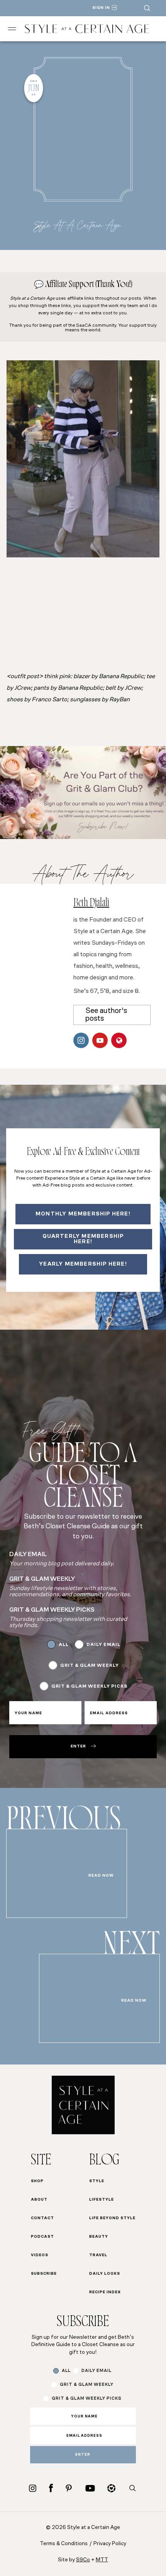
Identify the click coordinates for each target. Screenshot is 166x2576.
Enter (78, 1746)
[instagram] (33, 2488)
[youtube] (90, 2488)
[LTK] (111, 2488)
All (64, 1645)
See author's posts (106, 1015)
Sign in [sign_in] (101, 8)
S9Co (83, 2560)
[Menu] (12, 29)
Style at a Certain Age (77, 225)
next (131, 1948)
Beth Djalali (91, 904)
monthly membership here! (83, 1214)
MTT (102, 2560)
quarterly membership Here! (83, 1239)
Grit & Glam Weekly (90, 1666)
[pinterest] (69, 2488)
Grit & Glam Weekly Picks (89, 1686)
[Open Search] (147, 8)
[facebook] (51, 2488)
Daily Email (103, 1645)
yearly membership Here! (83, 1264)
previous (64, 1823)
